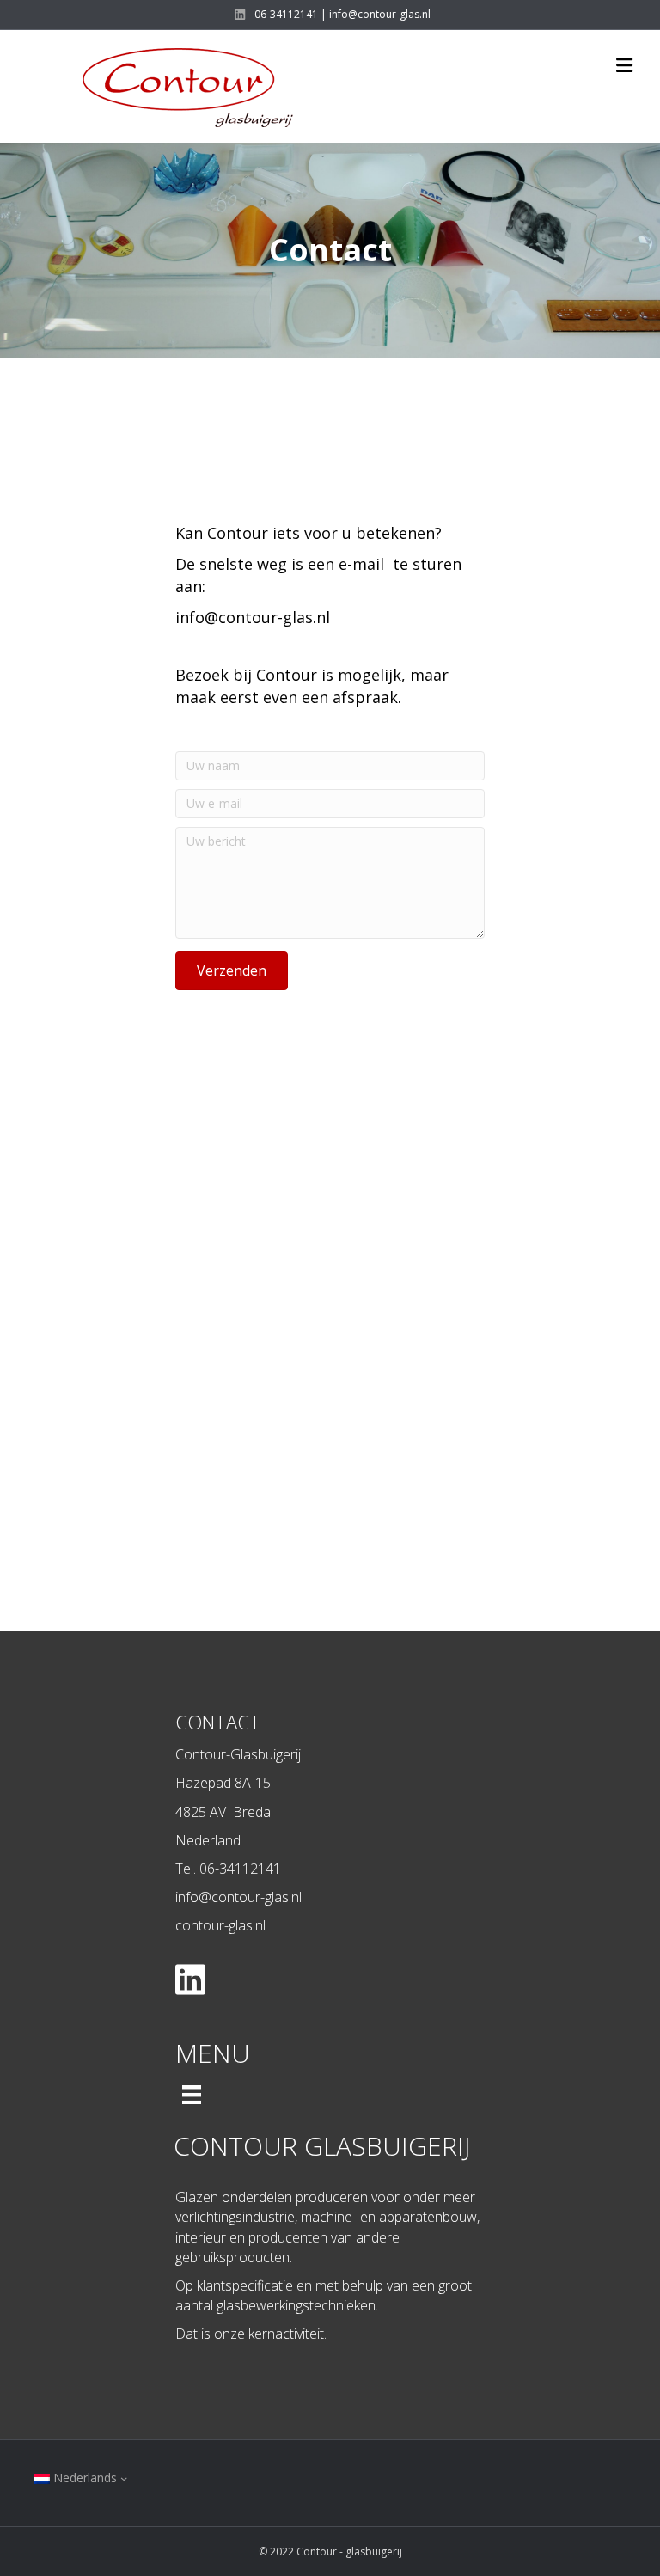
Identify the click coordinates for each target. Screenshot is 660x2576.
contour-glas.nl (220, 1925)
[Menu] (192, 2095)
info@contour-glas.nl (253, 617)
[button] (232, 971)
